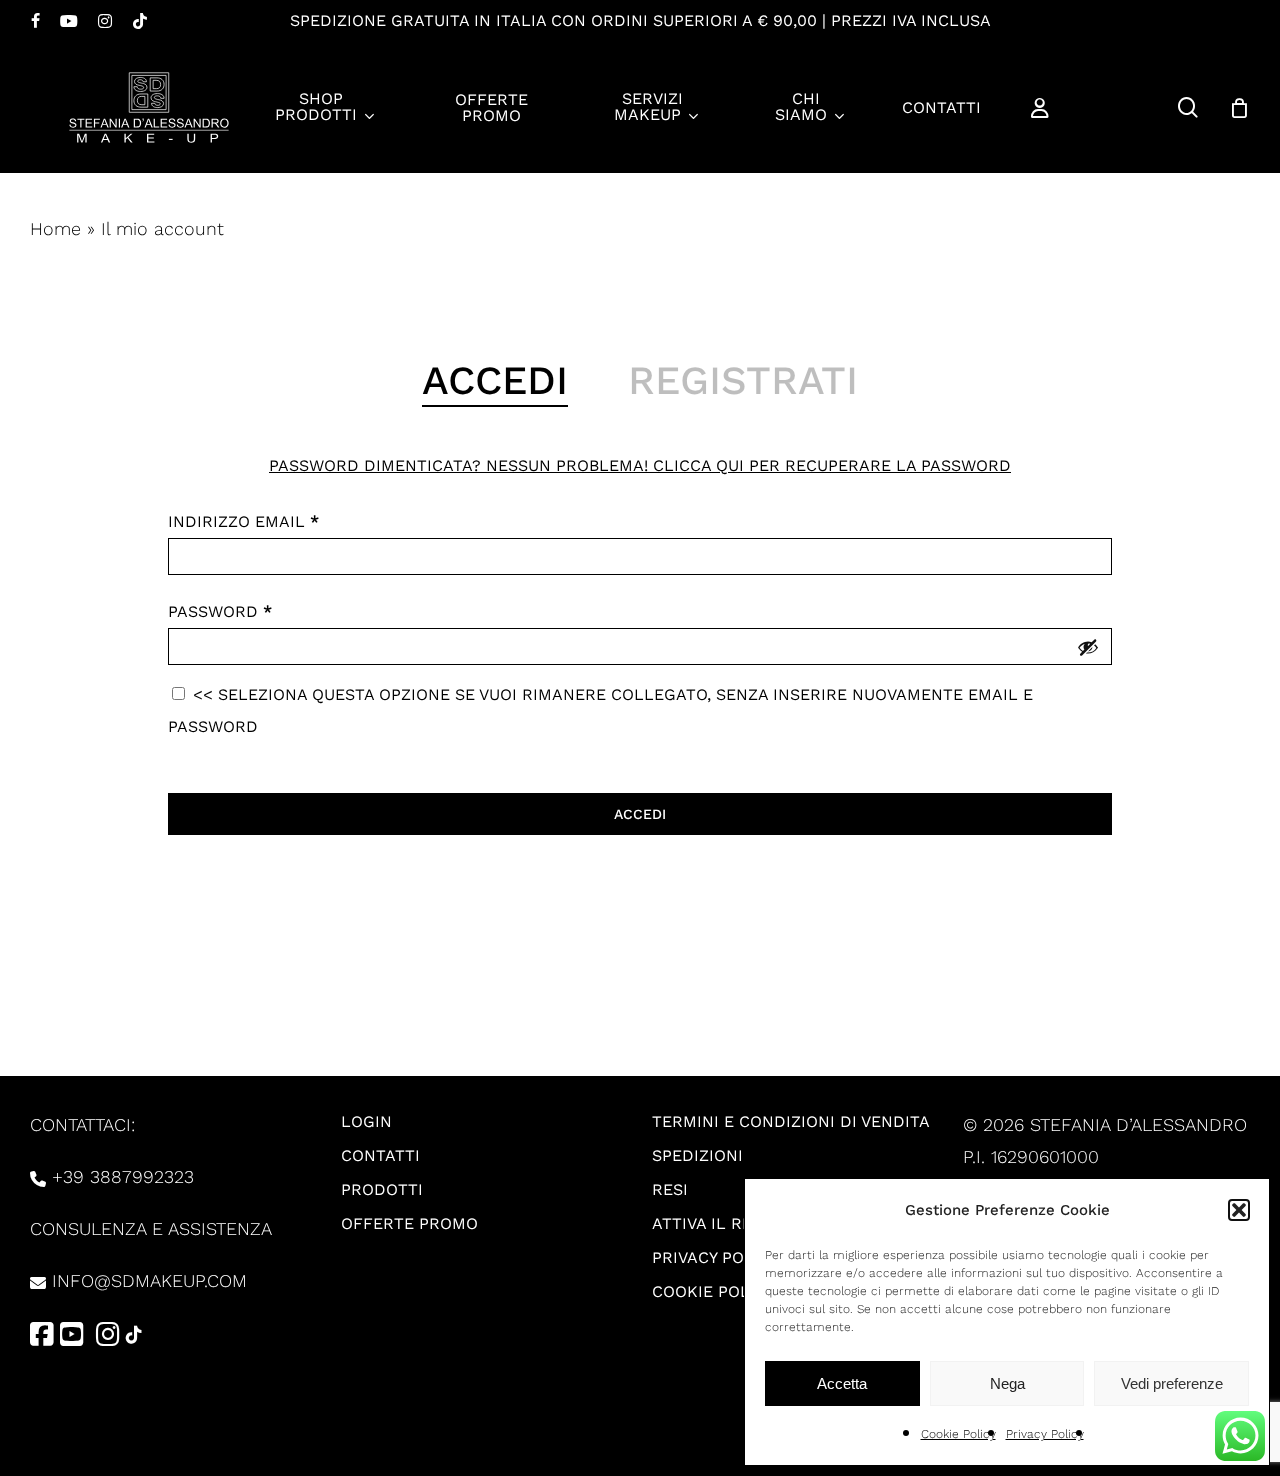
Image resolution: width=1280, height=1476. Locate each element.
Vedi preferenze (1172, 1383)
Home (55, 228)
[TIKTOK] (140, 21)
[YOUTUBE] (69, 21)
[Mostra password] (1088, 647)
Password (220, 611)
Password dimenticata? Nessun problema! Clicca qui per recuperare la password (640, 465)
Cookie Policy (958, 1434)
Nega (1007, 1383)
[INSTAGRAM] (105, 21)
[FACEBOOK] (35, 21)
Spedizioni (697, 1155)
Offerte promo (409, 1223)
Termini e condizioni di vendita (791, 1121)
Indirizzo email (243, 521)
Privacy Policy (1045, 1434)
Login (366, 1121)
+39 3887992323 (123, 1176)
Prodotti (382, 1189)
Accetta (842, 1383)
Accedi (640, 814)
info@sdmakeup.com (149, 1280)
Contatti (380, 1155)
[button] (1239, 1210)
